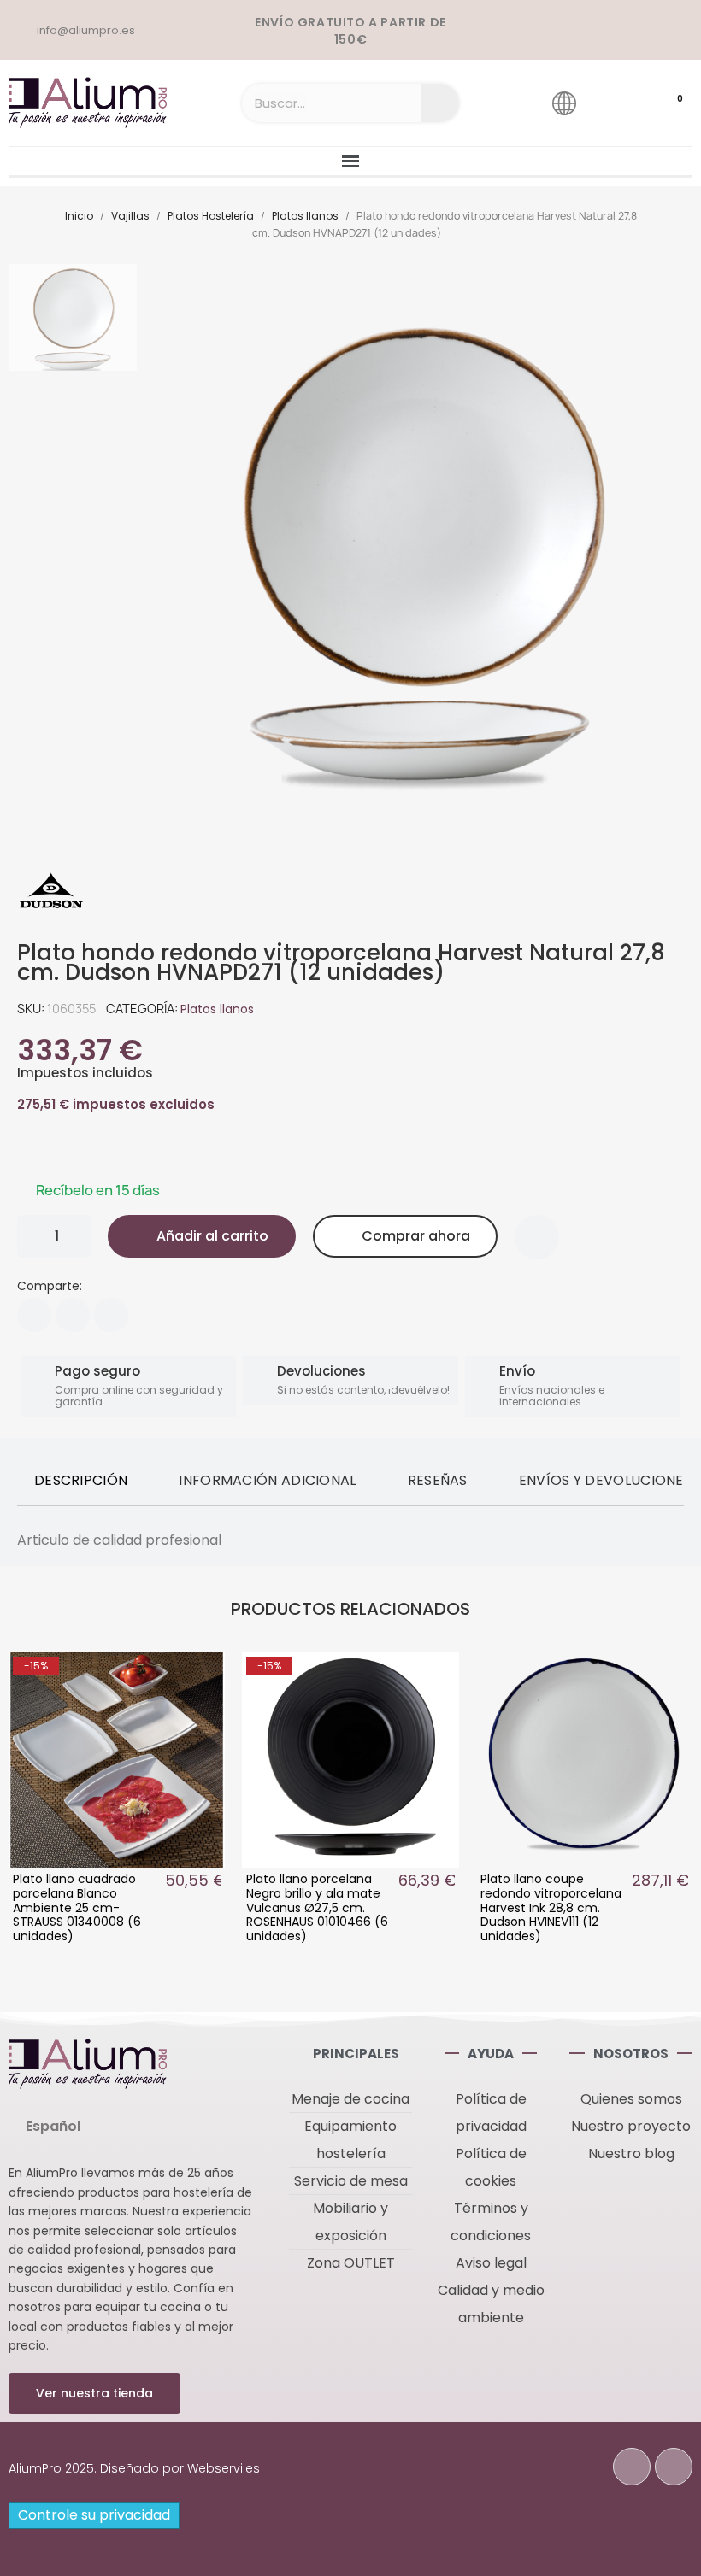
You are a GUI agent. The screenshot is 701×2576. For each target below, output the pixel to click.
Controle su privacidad (94, 2515)
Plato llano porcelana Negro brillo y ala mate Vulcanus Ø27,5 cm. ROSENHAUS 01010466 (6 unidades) (317, 1907)
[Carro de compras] (663, 103)
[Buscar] (440, 103)
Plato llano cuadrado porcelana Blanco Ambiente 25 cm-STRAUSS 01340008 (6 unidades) (77, 1907)
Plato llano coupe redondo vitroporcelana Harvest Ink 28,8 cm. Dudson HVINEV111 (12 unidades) (551, 1907)
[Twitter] (73, 1315)
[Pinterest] (111, 1315)
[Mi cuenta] (613, 103)
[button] (202, 1236)
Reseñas (438, 1480)
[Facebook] (34, 1315)
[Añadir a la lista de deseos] (537, 1237)
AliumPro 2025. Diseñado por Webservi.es (134, 2468)
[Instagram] (674, 2467)
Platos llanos (217, 1009)
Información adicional (267, 1480)
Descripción (81, 1480)
